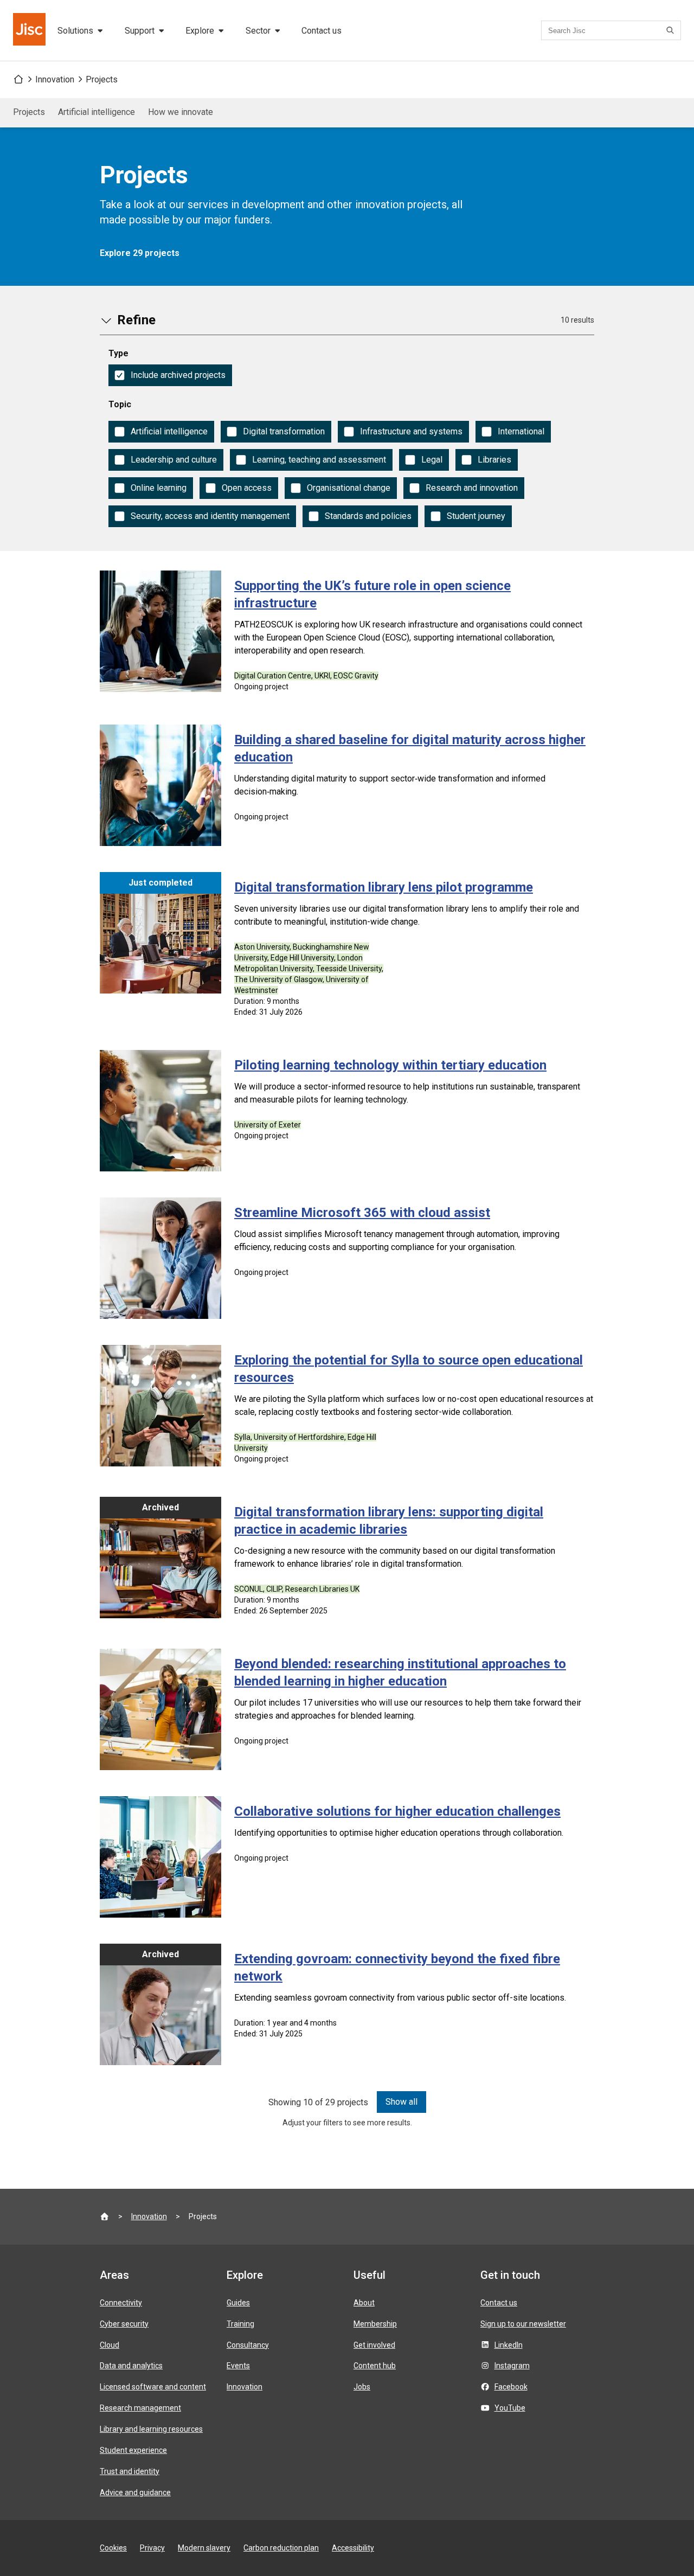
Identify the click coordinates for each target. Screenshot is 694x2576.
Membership (375, 2324)
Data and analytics (131, 2366)
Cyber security (124, 2324)
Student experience (133, 2450)
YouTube (510, 2408)
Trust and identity (130, 2471)
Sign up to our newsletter (523, 2324)
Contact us (322, 31)
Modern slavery (204, 2548)
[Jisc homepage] (30, 30)
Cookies (113, 2548)
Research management (140, 2408)
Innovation (55, 79)
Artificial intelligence (97, 112)
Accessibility (353, 2548)
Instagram (512, 2366)
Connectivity (121, 2303)
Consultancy (248, 2345)
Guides (238, 2303)
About (364, 2303)
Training (240, 2324)
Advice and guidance (135, 2492)
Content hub (375, 2366)
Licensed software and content (153, 2387)
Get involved (374, 2345)
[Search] (672, 30)
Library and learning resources (151, 2429)
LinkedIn (509, 2345)
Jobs (362, 2387)
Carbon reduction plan (281, 2548)
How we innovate (181, 112)
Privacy (152, 2548)
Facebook (511, 2387)
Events (238, 2366)
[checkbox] (170, 375)
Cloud (110, 2345)
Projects (102, 79)
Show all (401, 2102)
